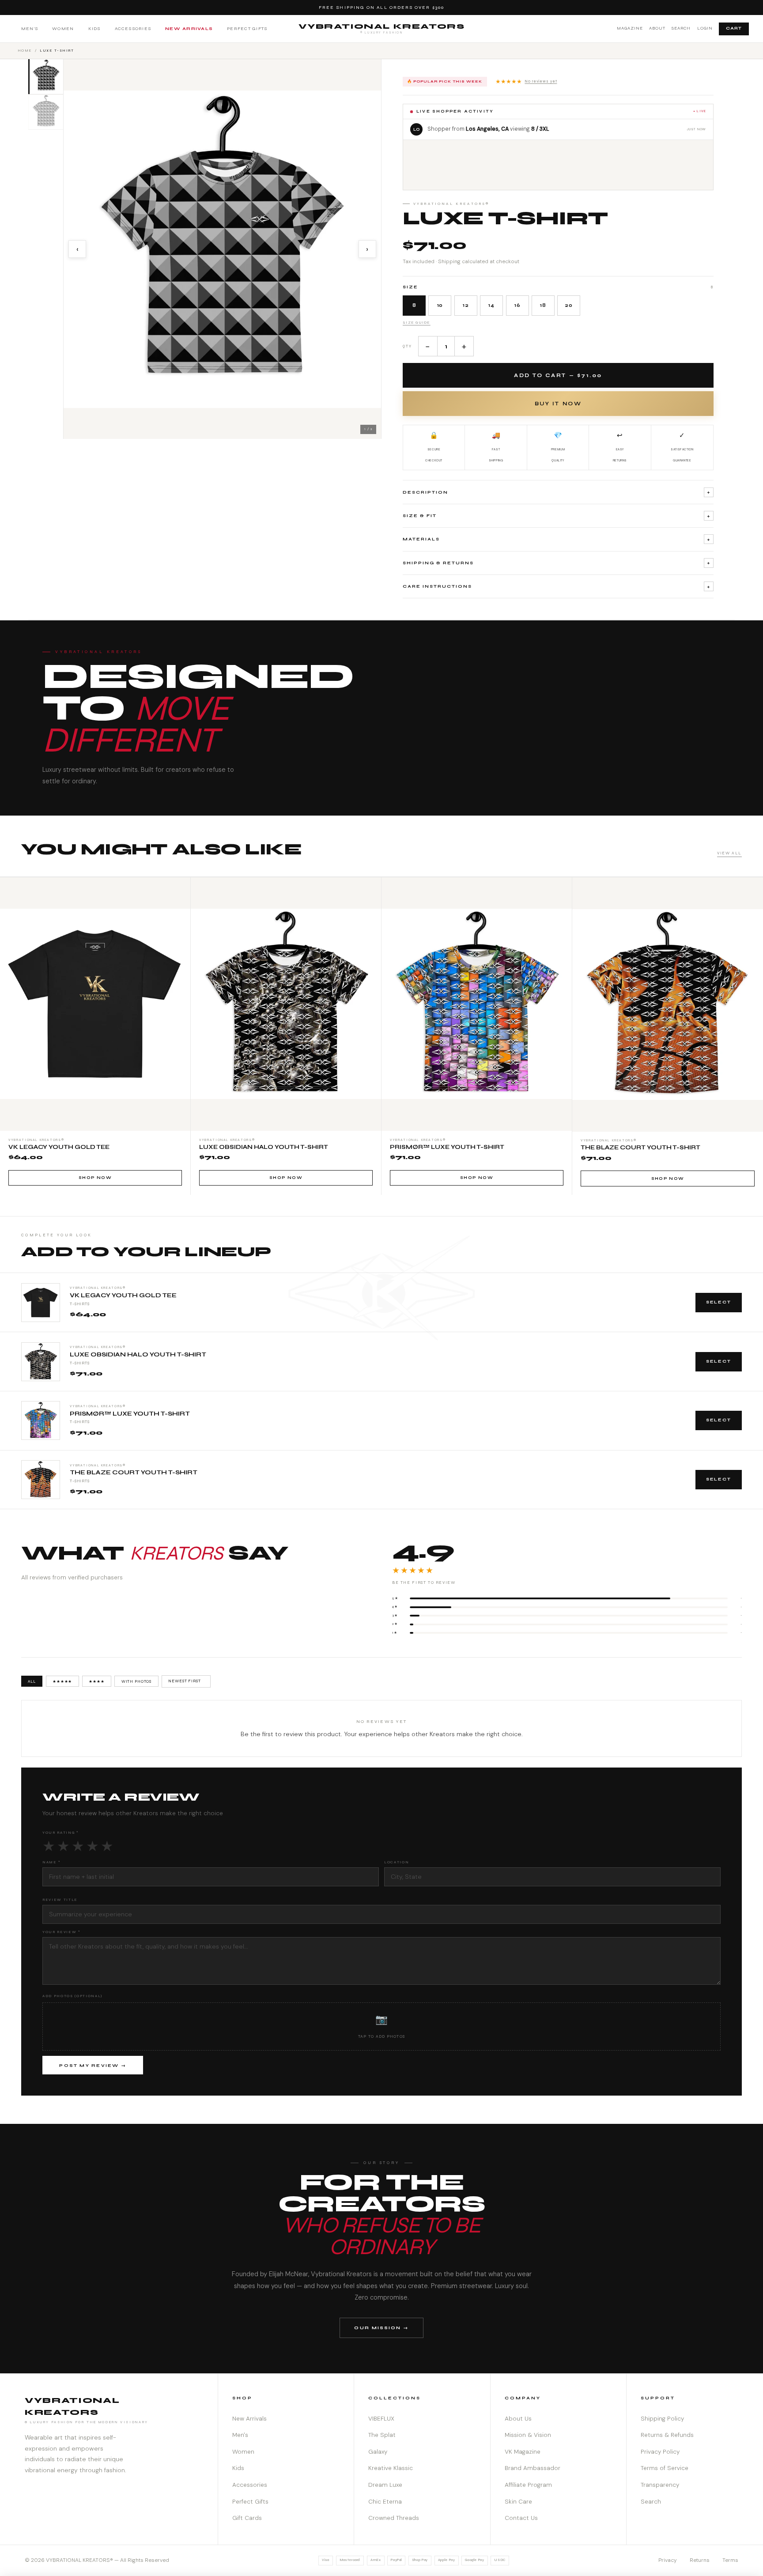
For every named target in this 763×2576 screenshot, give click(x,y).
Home (25, 50)
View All (729, 853)
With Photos (137, 1681)
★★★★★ (526, 81)
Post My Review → (93, 2066)
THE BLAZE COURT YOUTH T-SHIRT (134, 1473)
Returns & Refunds (667, 2435)
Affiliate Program (528, 2485)
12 (466, 305)
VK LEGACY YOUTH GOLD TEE (123, 1296)
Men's (30, 28)
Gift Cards (247, 2518)
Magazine (630, 28)
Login (705, 28)
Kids (94, 28)
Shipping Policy (662, 2419)
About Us (518, 2419)
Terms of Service (665, 2468)
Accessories (133, 28)
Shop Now (95, 1178)
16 (517, 305)
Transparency (660, 2485)
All (32, 1681)
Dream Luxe (385, 2485)
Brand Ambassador (533, 2468)
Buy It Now (558, 404)
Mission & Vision (528, 2435)
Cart (734, 28)
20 (569, 305)
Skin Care (518, 2502)
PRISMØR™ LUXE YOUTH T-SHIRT (130, 1414)
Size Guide (417, 322)
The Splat (382, 2435)
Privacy (668, 2560)
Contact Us (521, 2518)
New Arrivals (189, 28)
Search (681, 28)
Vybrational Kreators (382, 28)
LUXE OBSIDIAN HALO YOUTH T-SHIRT (138, 1355)
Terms (730, 2560)
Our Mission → (381, 2328)
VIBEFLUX (381, 2419)
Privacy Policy (660, 2452)
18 (543, 305)
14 (491, 305)
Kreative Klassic (391, 2468)
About (657, 28)
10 (440, 305)
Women (63, 28)
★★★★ (96, 1681)
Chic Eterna (385, 2502)
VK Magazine (523, 2452)
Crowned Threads (394, 2518)
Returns (700, 2560)
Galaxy (378, 2452)
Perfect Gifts (247, 28)
